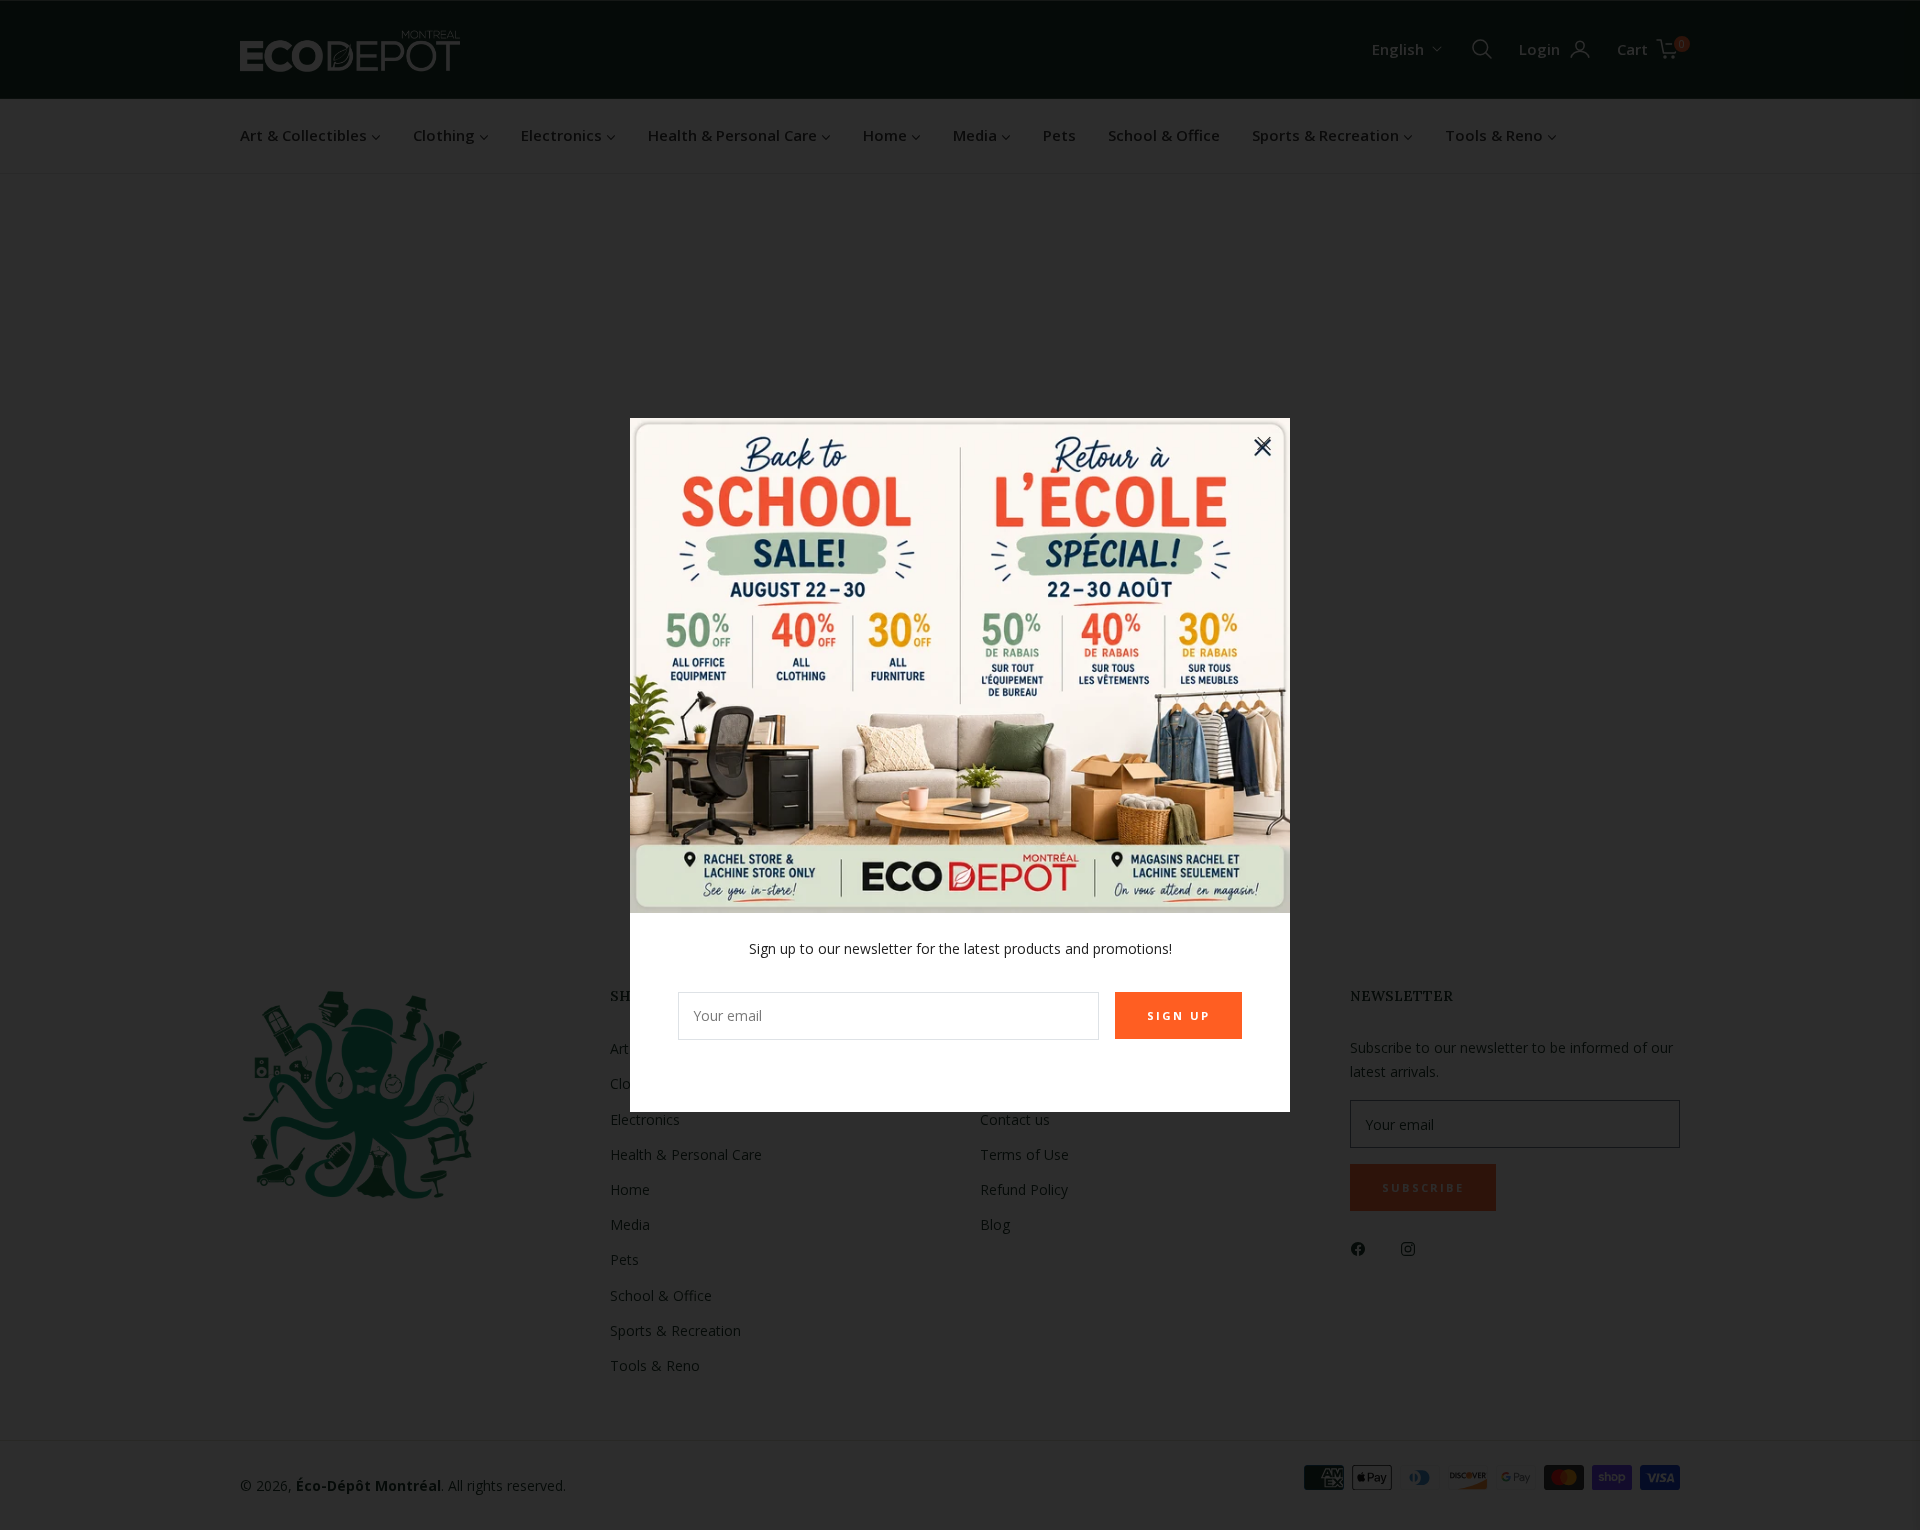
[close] (1264, 444)
